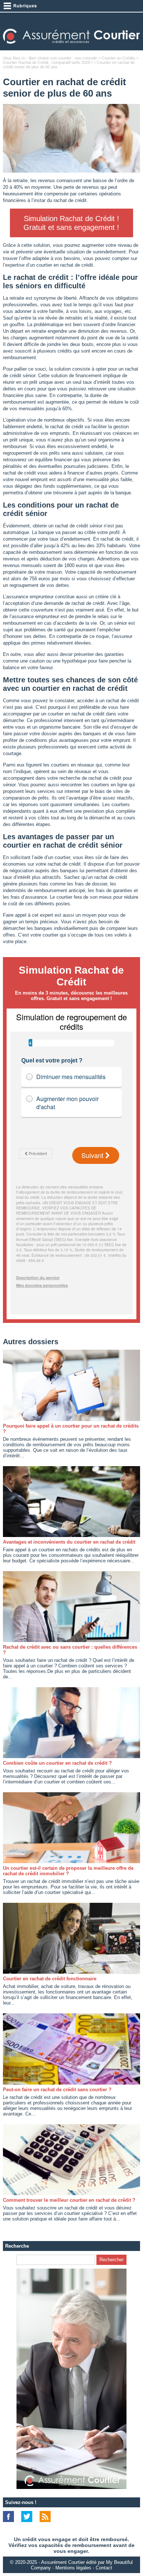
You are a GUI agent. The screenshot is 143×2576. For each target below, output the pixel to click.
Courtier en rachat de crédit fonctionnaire (50, 1979)
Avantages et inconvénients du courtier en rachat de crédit (69, 1542)
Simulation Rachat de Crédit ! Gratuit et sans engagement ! (71, 223)
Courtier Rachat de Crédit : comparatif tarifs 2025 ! (48, 62)
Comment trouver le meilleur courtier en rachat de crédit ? (69, 2200)
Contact (104, 2568)
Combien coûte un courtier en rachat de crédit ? (57, 1763)
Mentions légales (73, 2568)
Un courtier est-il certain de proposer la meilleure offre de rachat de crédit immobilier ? (68, 1871)
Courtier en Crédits (118, 58)
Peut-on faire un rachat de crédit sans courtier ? (57, 2090)
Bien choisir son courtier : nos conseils (63, 58)
